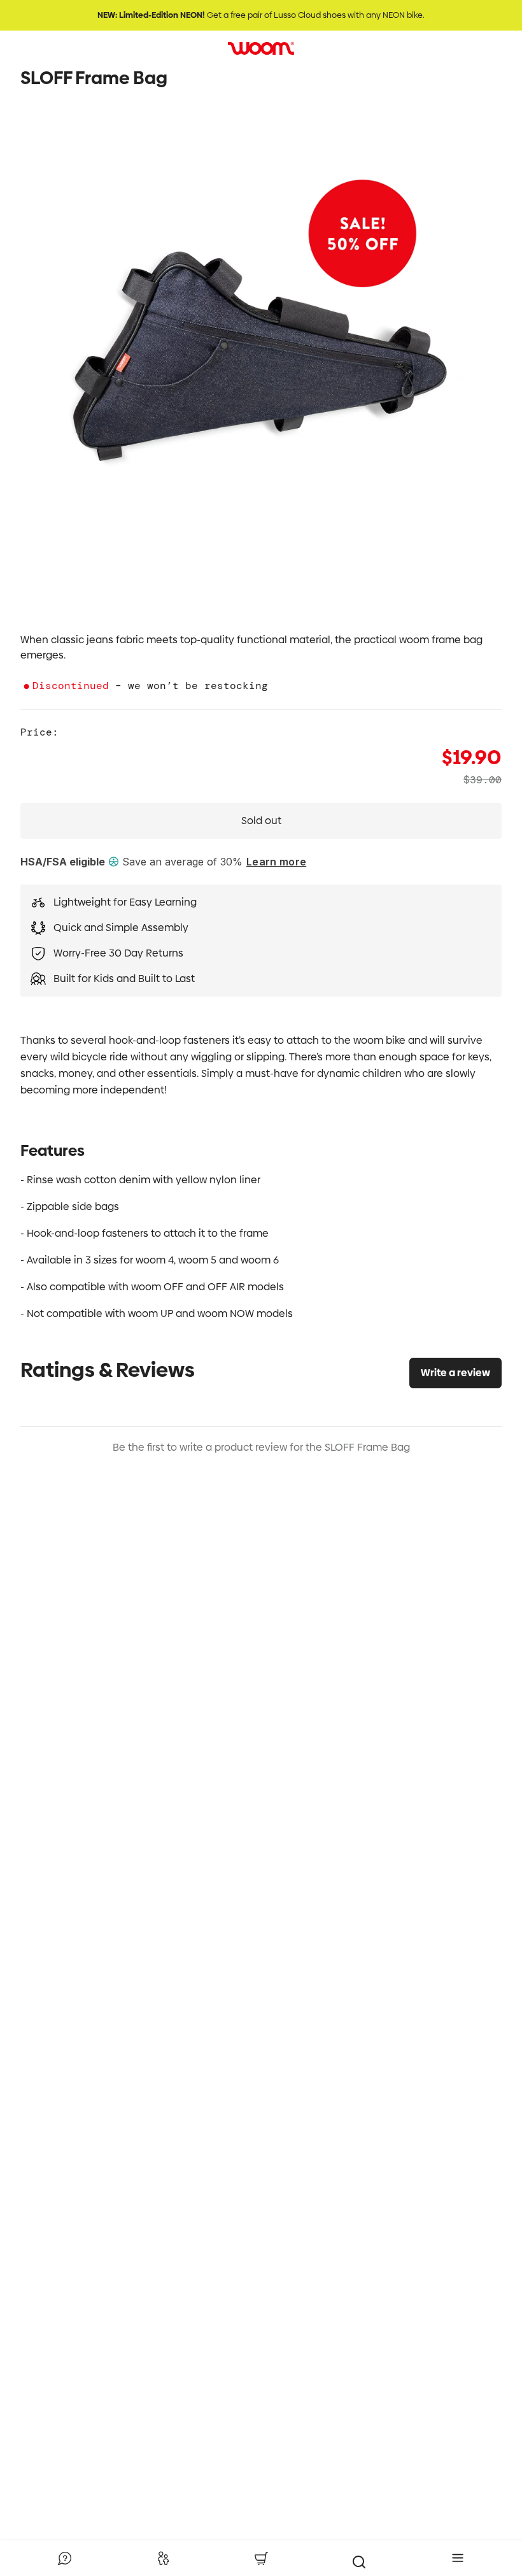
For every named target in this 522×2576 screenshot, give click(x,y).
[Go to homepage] (261, 48)
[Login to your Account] (163, 2558)
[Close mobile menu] (458, 2558)
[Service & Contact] (64, 2558)
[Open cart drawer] (261, 2558)
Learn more (276, 862)
